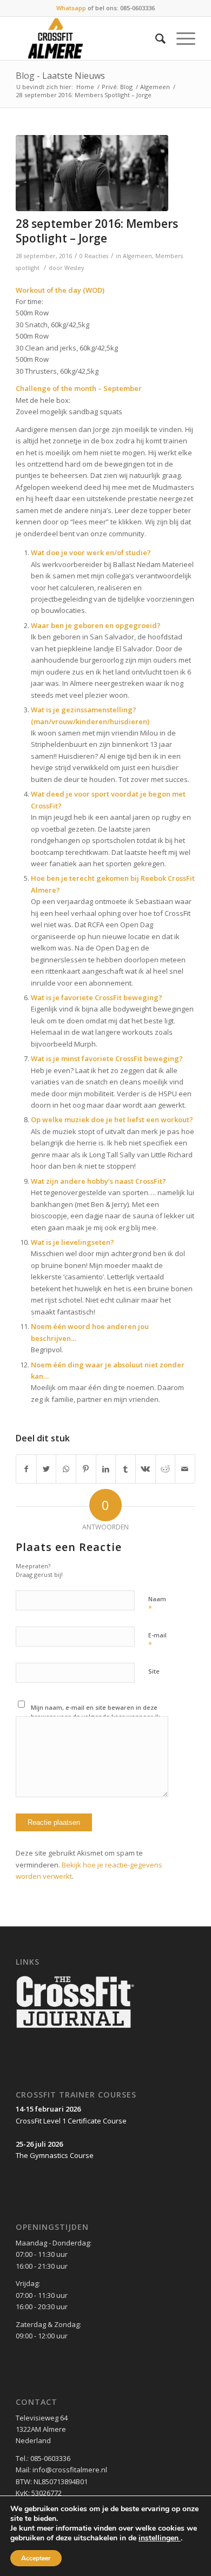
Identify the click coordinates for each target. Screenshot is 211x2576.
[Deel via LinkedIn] (106, 1469)
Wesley (74, 268)
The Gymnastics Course (55, 2155)
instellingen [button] (160, 2538)
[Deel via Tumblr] (126, 1469)
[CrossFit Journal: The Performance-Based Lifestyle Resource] (75, 2029)
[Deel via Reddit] (166, 1469)
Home (85, 87)
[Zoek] (155, 38)
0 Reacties (94, 256)
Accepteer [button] (36, 2558)
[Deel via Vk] (146, 1469)
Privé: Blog (117, 87)
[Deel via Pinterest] (86, 1469)
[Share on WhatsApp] (66, 1469)
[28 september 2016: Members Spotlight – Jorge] (92, 173)
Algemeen (155, 87)
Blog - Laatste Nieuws (60, 76)
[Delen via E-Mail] (185, 1469)
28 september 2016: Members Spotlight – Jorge (97, 231)
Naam (157, 1604)
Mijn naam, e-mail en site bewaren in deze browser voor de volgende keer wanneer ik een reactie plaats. (95, 1716)
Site (154, 1671)
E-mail (157, 1640)
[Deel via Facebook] (26, 1469)
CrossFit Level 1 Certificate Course (71, 2121)
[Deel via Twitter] (47, 1469)
